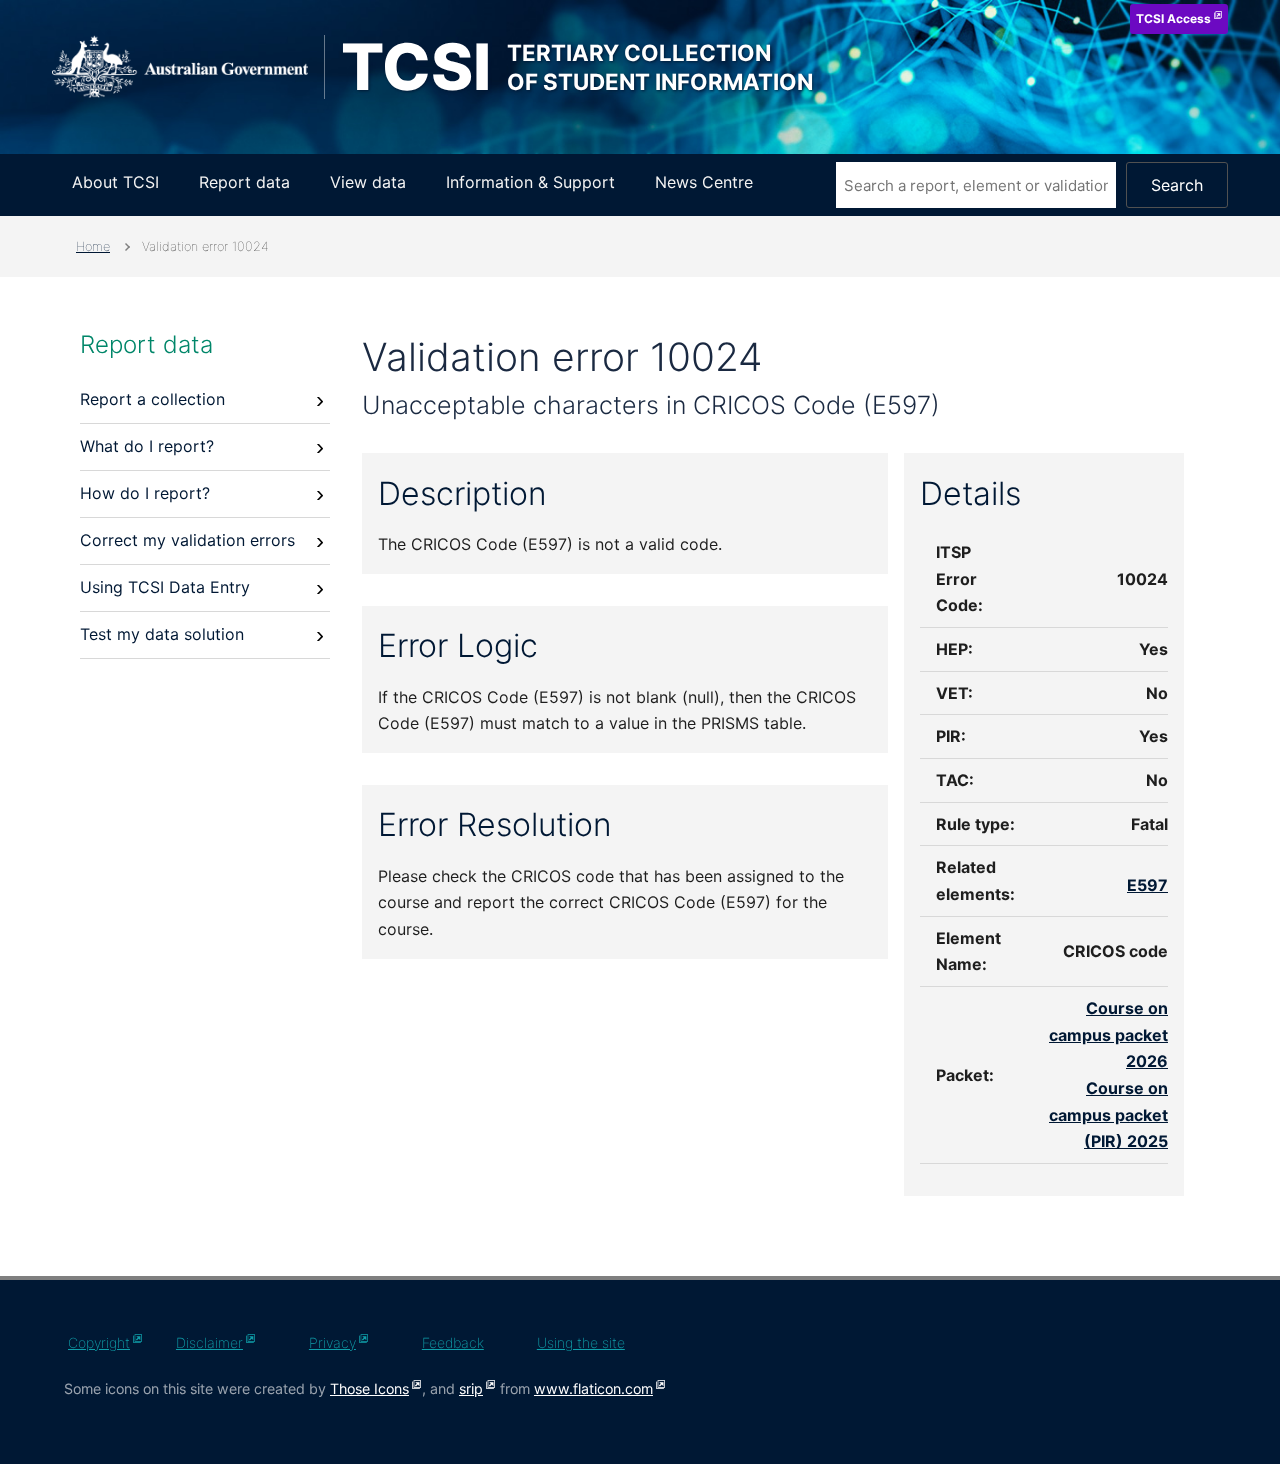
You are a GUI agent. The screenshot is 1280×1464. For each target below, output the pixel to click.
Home (93, 246)
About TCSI (115, 182)
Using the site (581, 1342)
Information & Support (530, 182)
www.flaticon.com (593, 1388)
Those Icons (369, 1388)
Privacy (332, 1342)
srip (471, 1388)
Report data (244, 182)
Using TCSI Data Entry (165, 587)
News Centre (704, 182)
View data (368, 182)
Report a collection (152, 399)
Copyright (99, 1342)
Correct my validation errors (187, 540)
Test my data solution (162, 634)
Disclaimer (209, 1342)
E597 (1147, 885)
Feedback (453, 1342)
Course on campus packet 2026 (1108, 1034)
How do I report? (145, 493)
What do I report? (147, 446)
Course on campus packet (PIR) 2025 (1108, 1114)
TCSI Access (1173, 18)
